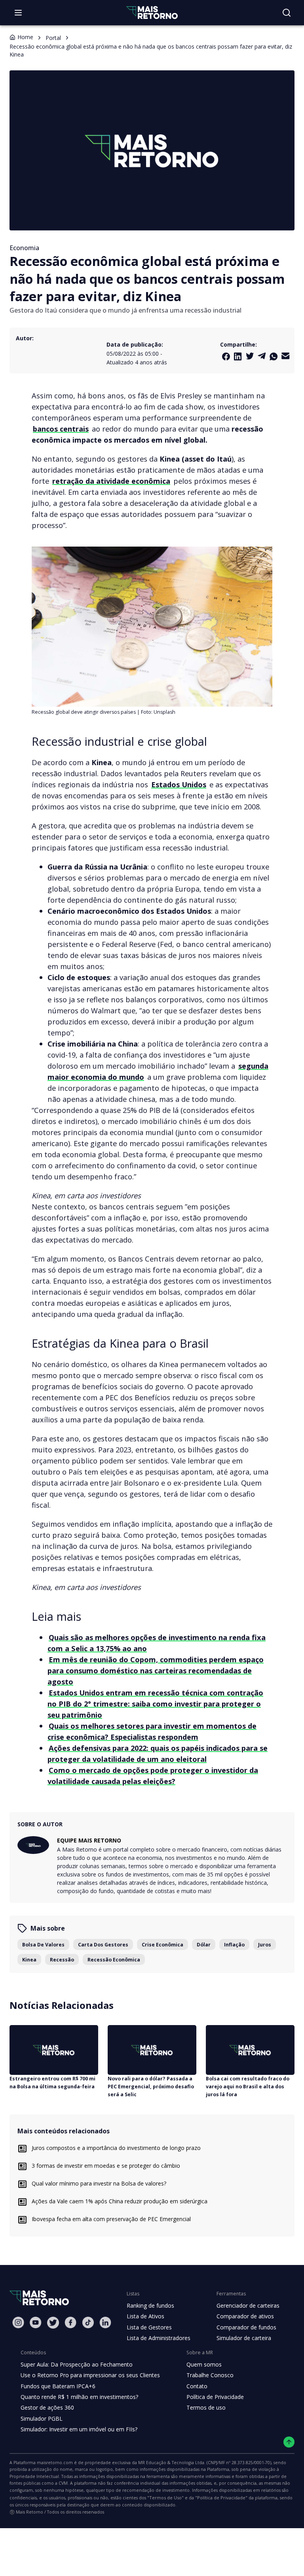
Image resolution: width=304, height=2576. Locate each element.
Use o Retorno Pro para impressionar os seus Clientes (90, 2375)
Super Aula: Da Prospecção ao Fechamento (77, 2364)
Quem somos (204, 2364)
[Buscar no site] (287, 13)
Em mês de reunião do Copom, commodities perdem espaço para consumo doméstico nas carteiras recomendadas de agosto (156, 1670)
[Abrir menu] (18, 13)
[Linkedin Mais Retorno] (238, 356)
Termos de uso (206, 2407)
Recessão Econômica (114, 1960)
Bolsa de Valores (43, 1945)
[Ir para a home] (152, 12)
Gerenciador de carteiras (248, 2305)
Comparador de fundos (246, 2327)
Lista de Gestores (149, 2327)
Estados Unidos (179, 784)
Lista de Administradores (159, 2338)
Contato (197, 2386)
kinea (29, 1960)
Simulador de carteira (244, 2338)
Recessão (62, 1960)
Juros (265, 1945)
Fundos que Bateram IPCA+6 (58, 2386)
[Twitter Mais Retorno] (250, 356)
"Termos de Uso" (165, 2498)
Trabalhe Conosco (210, 2375)
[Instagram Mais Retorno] (18, 2322)
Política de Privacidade (215, 2397)
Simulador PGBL (42, 2419)
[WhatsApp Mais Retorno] (274, 356)
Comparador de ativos (245, 2316)
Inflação (234, 1945)
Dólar (204, 1945)
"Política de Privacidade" (221, 2498)
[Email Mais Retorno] (285, 356)
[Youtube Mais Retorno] (36, 2322)
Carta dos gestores (103, 1945)
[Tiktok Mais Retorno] (88, 2322)
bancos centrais (61, 429)
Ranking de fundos (150, 2305)
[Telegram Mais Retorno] (262, 356)
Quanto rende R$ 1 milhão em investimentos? (79, 2397)
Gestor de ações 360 (47, 2407)
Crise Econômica (162, 1945)
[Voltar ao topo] (289, 2442)
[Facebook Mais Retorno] (226, 356)
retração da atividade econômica (111, 481)
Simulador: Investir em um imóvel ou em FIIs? (79, 2429)
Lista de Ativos (145, 2316)
